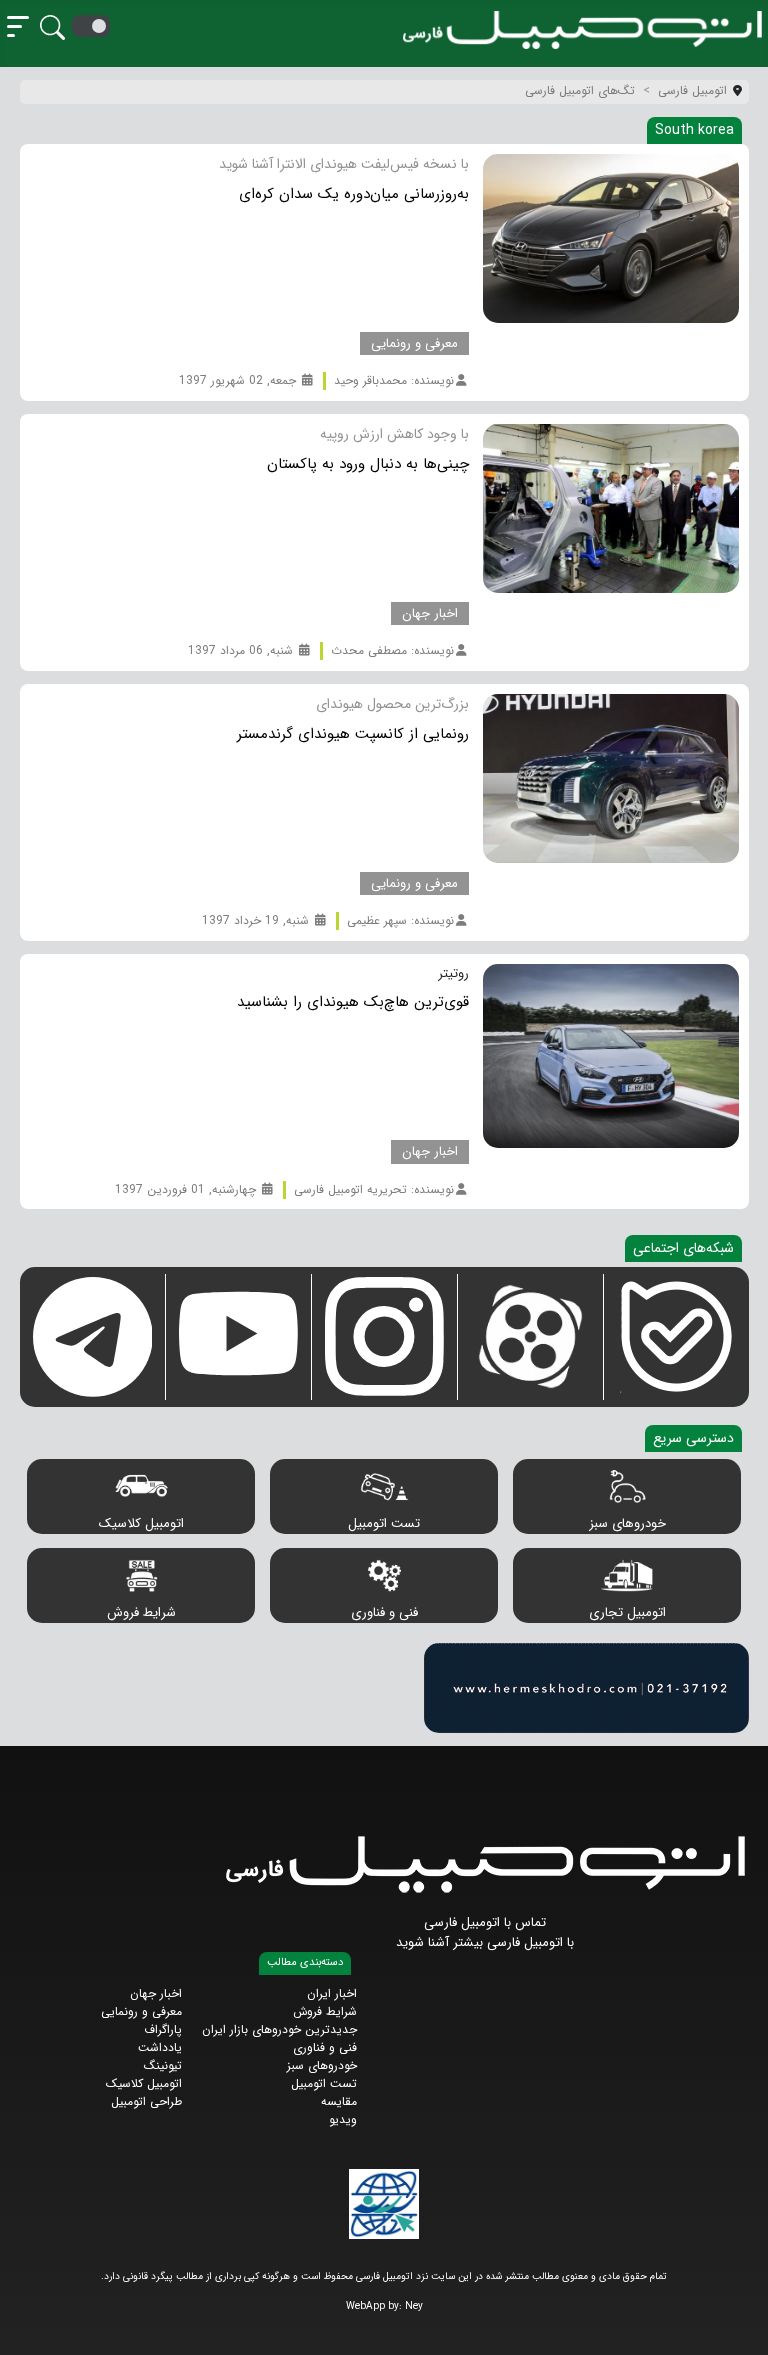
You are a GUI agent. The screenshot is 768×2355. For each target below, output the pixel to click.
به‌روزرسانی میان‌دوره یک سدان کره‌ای (354, 194)
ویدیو (343, 2119)
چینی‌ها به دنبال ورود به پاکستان (368, 464)
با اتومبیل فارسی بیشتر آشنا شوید (485, 1942)
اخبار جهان (156, 1993)
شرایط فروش (141, 1612)
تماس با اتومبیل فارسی (485, 1922)
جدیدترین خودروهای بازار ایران (279, 2029)
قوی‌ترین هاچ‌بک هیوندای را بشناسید (353, 1002)
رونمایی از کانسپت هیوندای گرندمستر (353, 734)
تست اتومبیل (384, 1523)
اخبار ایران (332, 1993)
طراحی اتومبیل (146, 2101)
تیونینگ (163, 2065)
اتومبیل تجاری (627, 1612)
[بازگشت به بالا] (31, 2322)
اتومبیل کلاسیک (141, 1523)
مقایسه (339, 2101)
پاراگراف (163, 2029)
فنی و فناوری (384, 1612)
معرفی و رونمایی (141, 2011)
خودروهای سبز (627, 1523)
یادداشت (160, 2047)
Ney (414, 2306)
